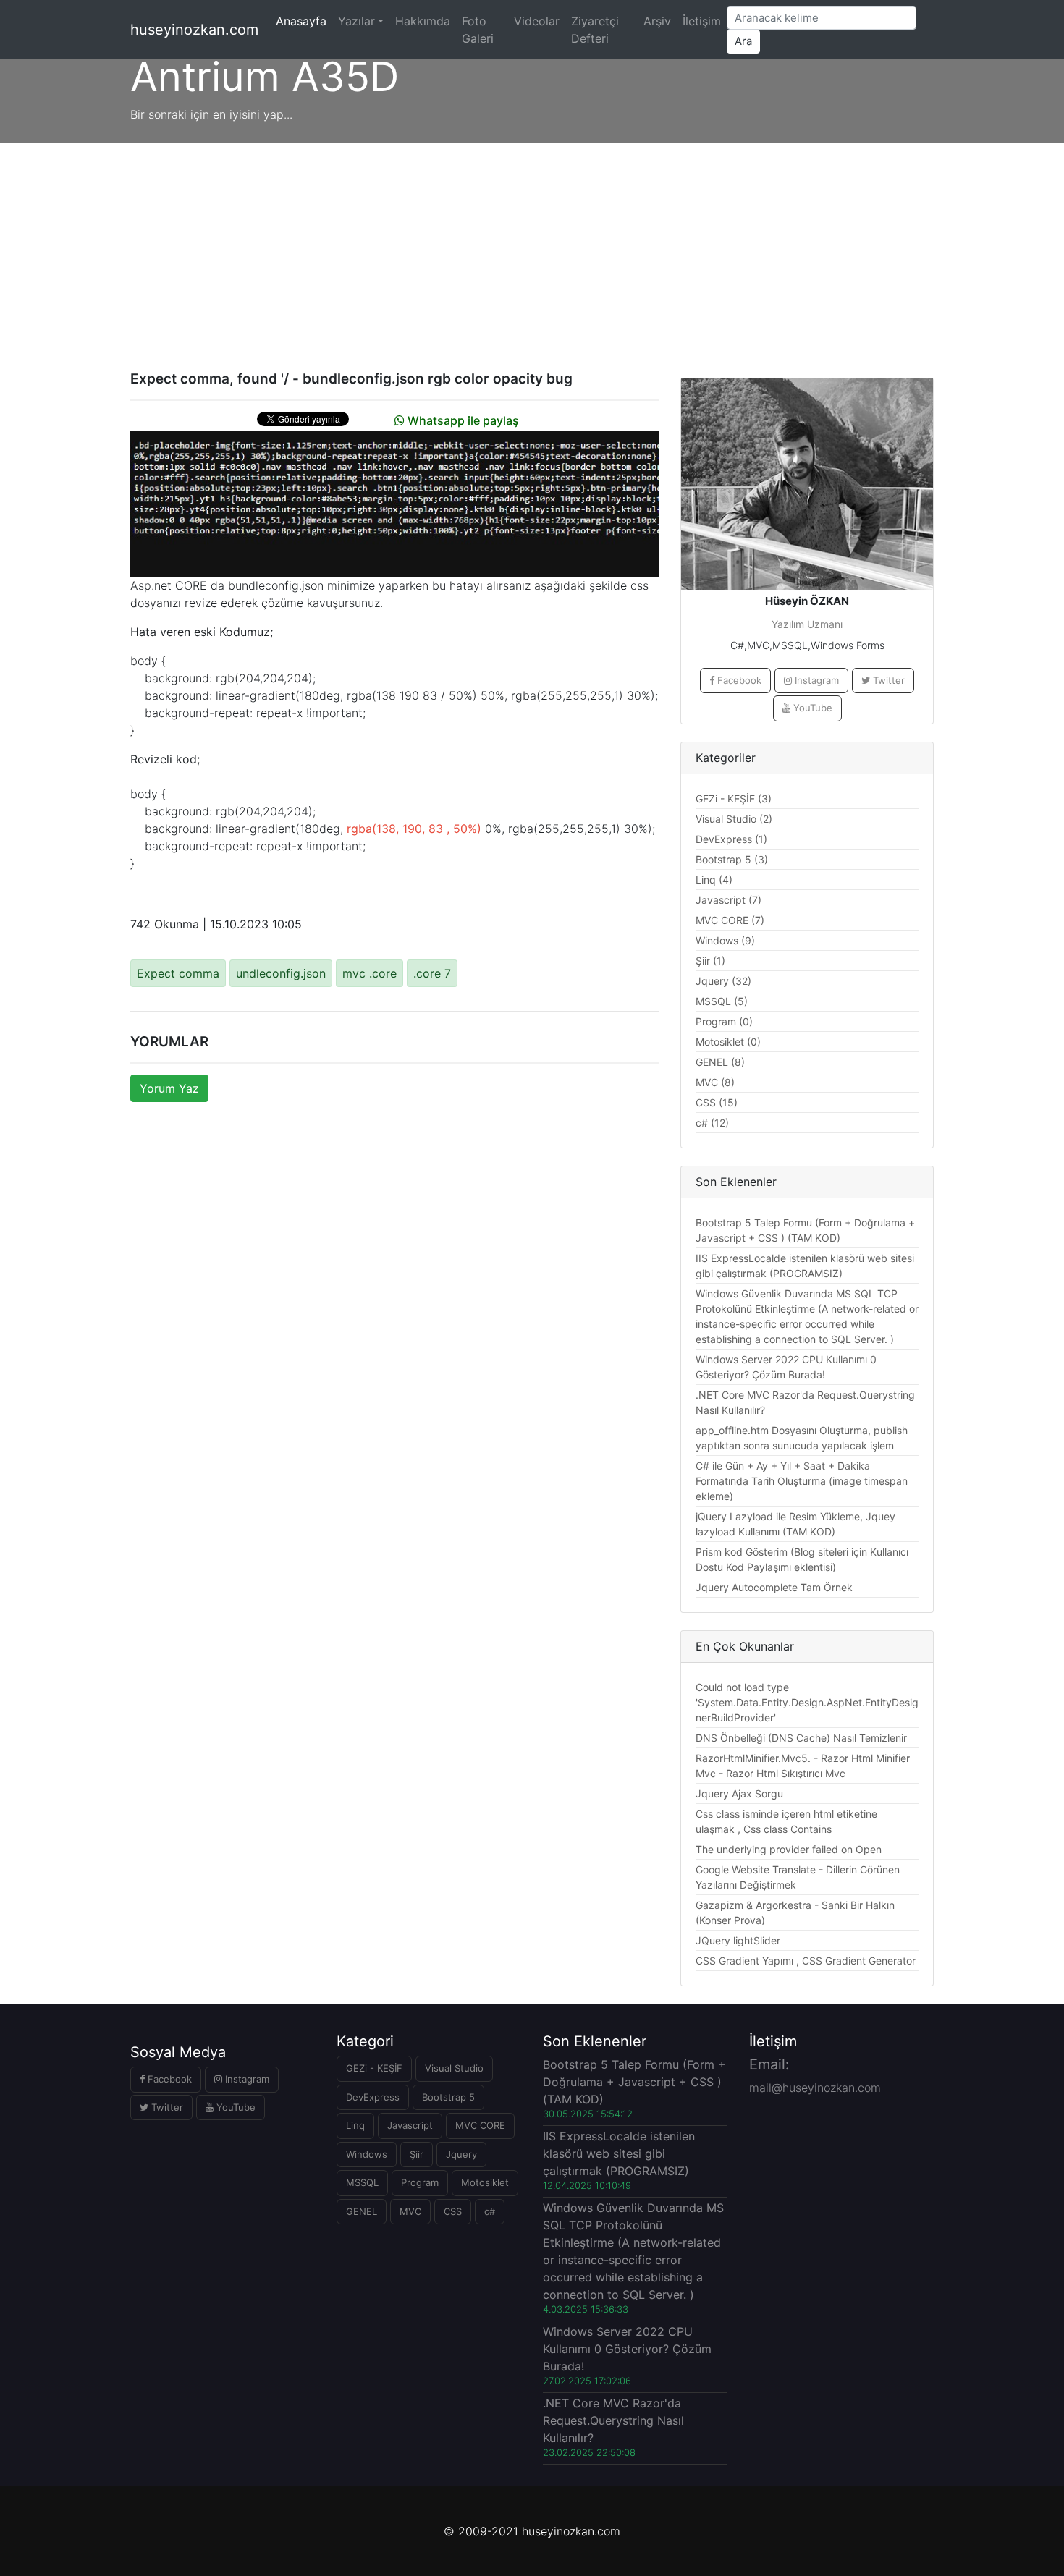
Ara (743, 41)
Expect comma (178, 973)
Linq (355, 2125)
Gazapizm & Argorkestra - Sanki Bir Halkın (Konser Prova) (795, 1912)
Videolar (537, 21)
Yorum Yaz (169, 1088)
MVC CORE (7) (730, 920)
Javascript (410, 2125)
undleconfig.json (281, 973)
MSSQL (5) (722, 1001)
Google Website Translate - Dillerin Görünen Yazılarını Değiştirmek (798, 1877)
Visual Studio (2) (734, 819)
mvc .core (370, 973)
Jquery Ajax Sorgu (739, 1793)
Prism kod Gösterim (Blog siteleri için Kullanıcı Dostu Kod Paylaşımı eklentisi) (802, 1559)
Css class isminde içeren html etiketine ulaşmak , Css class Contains (786, 1821)
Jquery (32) (723, 981)
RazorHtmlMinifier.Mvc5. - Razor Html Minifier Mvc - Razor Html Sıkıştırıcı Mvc (803, 1766)
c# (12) (712, 1123)
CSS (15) (717, 1102)
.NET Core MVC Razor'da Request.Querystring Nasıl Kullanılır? (805, 1402)
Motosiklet (485, 2182)
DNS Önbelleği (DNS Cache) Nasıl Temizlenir (801, 1738)
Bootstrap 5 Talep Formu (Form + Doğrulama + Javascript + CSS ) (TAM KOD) (805, 1230)
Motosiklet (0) (728, 1042)
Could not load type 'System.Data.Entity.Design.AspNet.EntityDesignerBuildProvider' (807, 1702)
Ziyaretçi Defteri (595, 30)
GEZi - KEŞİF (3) (734, 798)
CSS (453, 2211)
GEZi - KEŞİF (374, 2068)
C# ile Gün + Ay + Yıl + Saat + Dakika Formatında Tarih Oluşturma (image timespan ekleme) (802, 1481)
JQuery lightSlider (738, 1940)
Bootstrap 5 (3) (732, 859)
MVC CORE (480, 2125)
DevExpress (373, 2097)
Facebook (738, 680)
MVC (410, 2211)
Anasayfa (304, 21)
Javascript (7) (729, 900)
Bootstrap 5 (448, 2097)
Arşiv (657, 21)
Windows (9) (725, 940)
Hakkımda (423, 21)
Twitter (887, 680)
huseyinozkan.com (194, 30)
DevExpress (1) (731, 839)
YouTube (811, 708)
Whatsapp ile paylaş (462, 420)
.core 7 (432, 973)
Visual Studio (454, 2068)
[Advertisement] (532, 252)
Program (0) (724, 1021)
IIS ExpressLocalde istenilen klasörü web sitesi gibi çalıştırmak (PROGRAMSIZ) (805, 1266)
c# (490, 2211)
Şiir (417, 2154)
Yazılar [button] (356, 21)
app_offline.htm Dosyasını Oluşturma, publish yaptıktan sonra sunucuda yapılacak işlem (802, 1438)
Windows (367, 2154)
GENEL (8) (720, 1062)
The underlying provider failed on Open (789, 1849)
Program (420, 2182)
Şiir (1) (710, 961)
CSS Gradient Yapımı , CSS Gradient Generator (806, 1961)
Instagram (815, 680)
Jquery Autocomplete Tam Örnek (774, 1587)
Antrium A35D (265, 77)
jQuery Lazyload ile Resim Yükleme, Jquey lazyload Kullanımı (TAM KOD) (795, 1524)
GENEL (362, 2211)
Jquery (461, 2154)
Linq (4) (714, 880)
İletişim (702, 21)
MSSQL (362, 2182)
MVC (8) (715, 1082)
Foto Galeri (478, 30)
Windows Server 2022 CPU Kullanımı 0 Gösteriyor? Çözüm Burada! (786, 1367)
